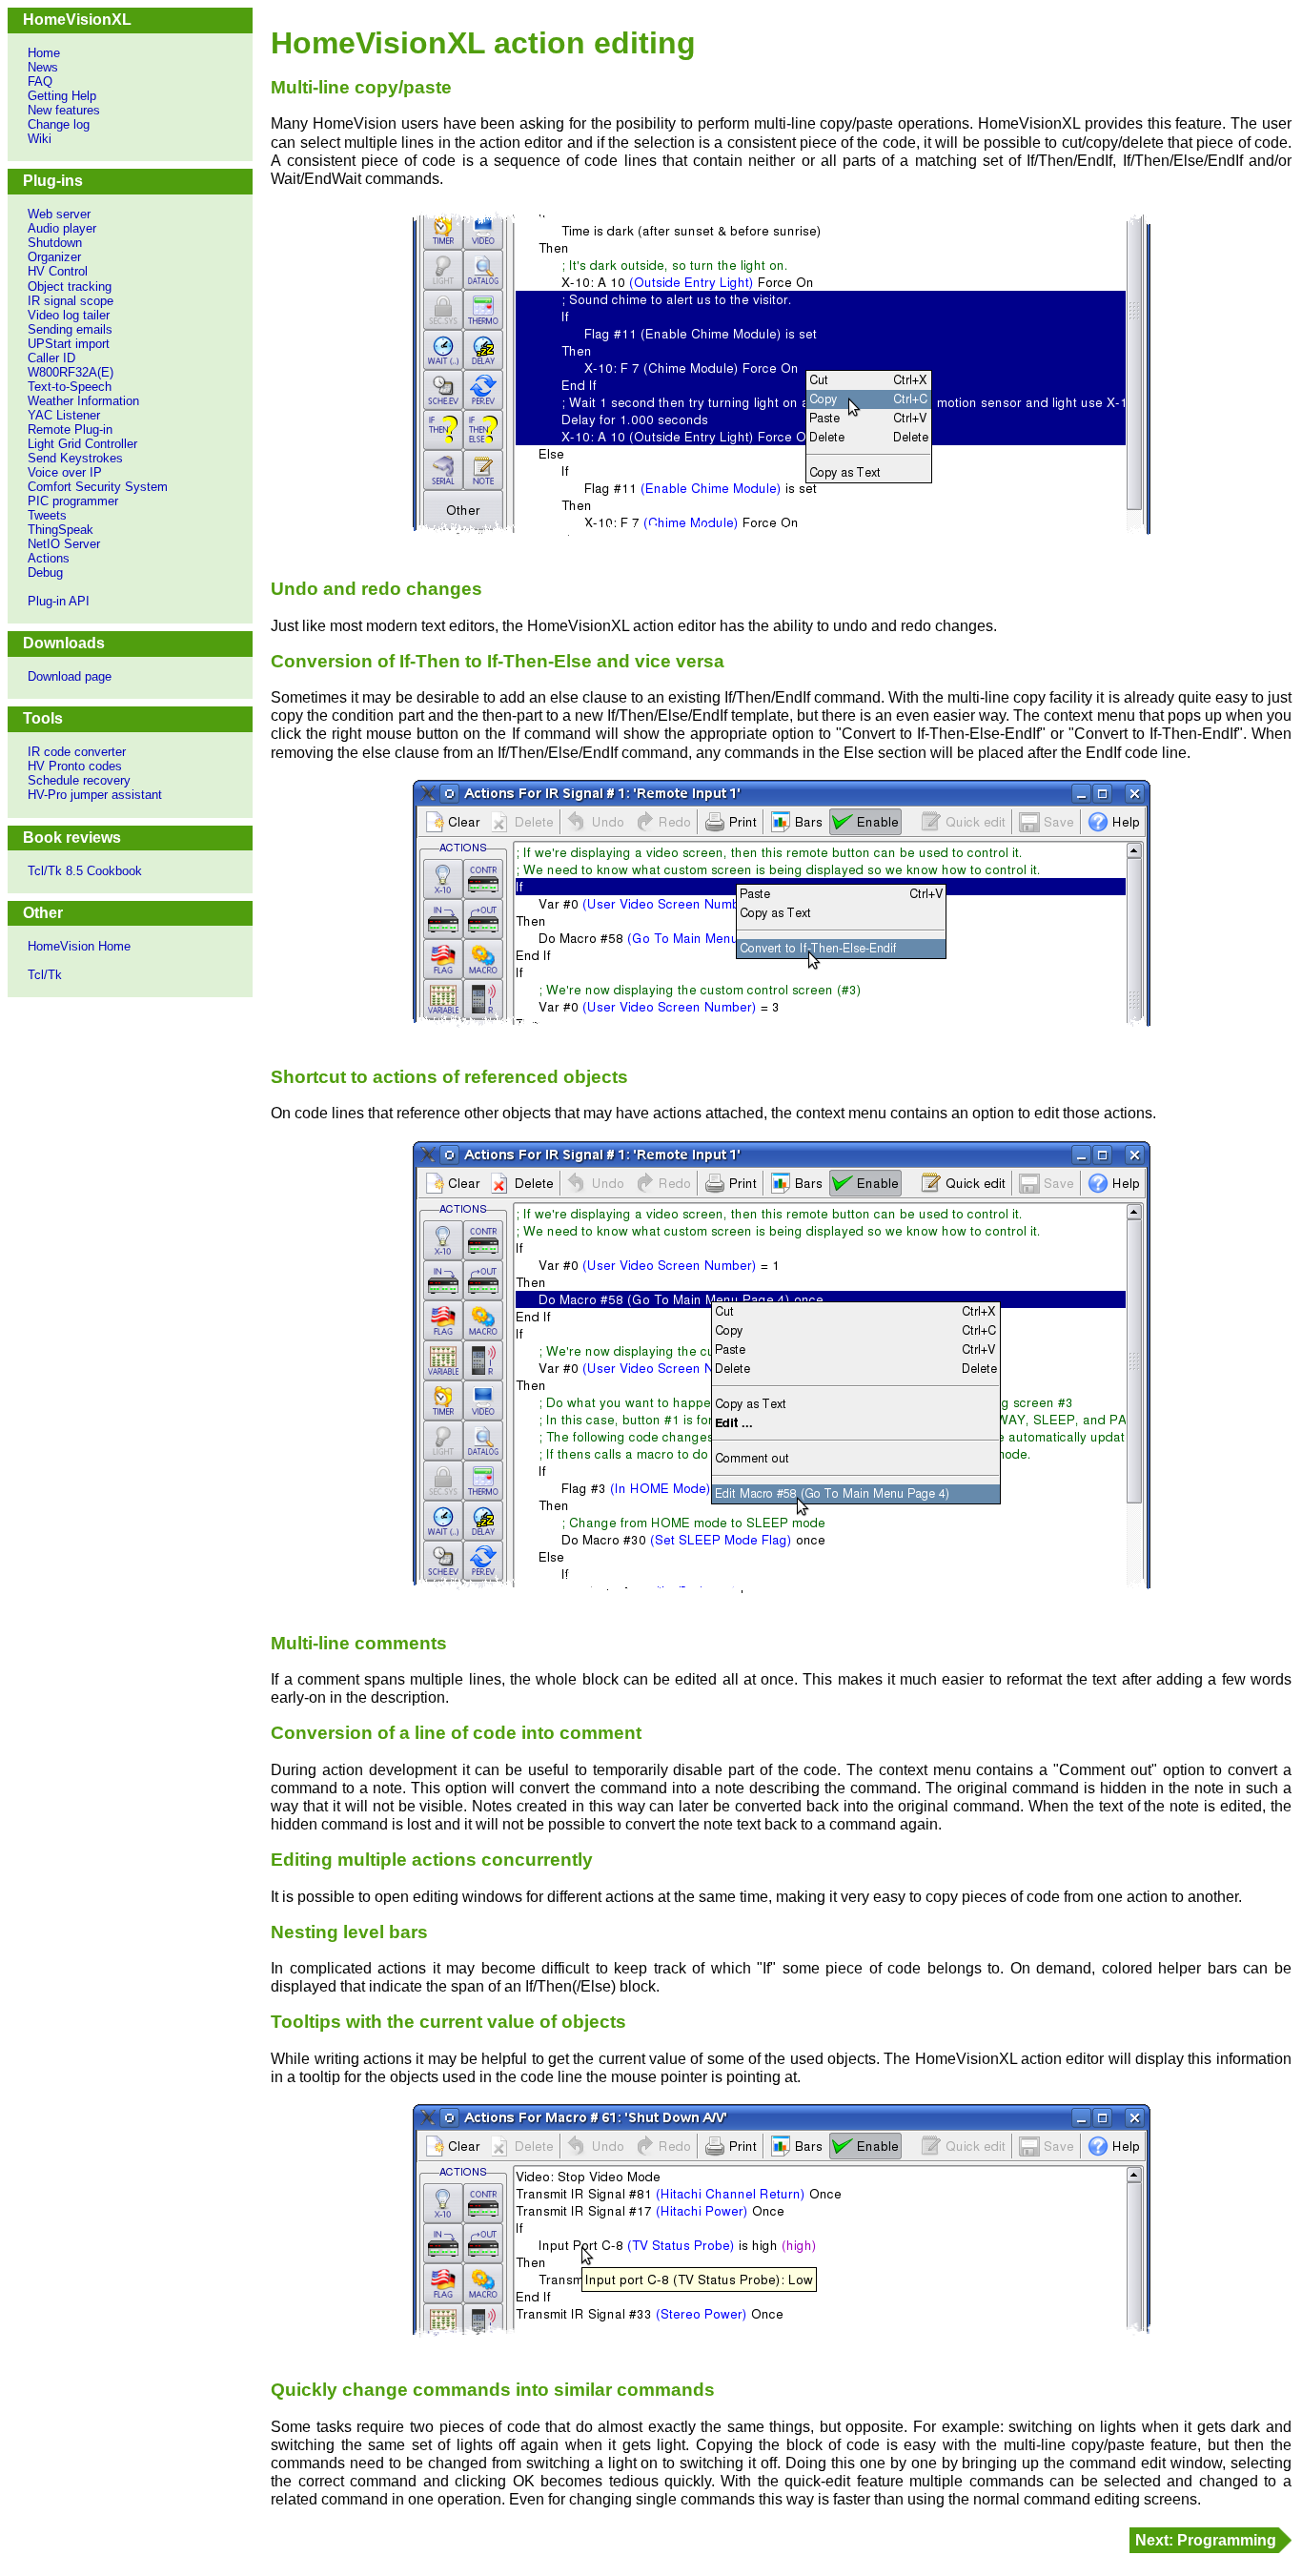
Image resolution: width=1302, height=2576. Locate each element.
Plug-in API (59, 601)
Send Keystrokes (75, 458)
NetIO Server (64, 544)
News (43, 67)
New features (64, 110)
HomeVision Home (79, 946)
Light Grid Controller (82, 444)
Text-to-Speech (70, 387)
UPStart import (69, 344)
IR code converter (77, 752)
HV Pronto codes (75, 766)
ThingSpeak (61, 530)
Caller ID (51, 358)
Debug (45, 572)
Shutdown (55, 243)
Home (44, 53)
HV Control (58, 271)
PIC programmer (73, 501)
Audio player (62, 228)
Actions (49, 558)
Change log (59, 124)
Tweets (47, 515)
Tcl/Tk (45, 975)
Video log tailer (69, 315)
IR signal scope (71, 301)
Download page (70, 676)
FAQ (40, 82)
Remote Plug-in (70, 429)
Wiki (40, 139)
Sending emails (70, 329)
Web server (59, 214)
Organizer (54, 257)
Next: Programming (1206, 2540)
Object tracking (70, 286)
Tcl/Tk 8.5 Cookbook (85, 871)
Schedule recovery (79, 780)
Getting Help (62, 96)
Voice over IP (65, 472)
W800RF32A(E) (71, 372)
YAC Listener (64, 415)
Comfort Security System (98, 487)
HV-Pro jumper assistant (95, 795)
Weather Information (83, 401)
